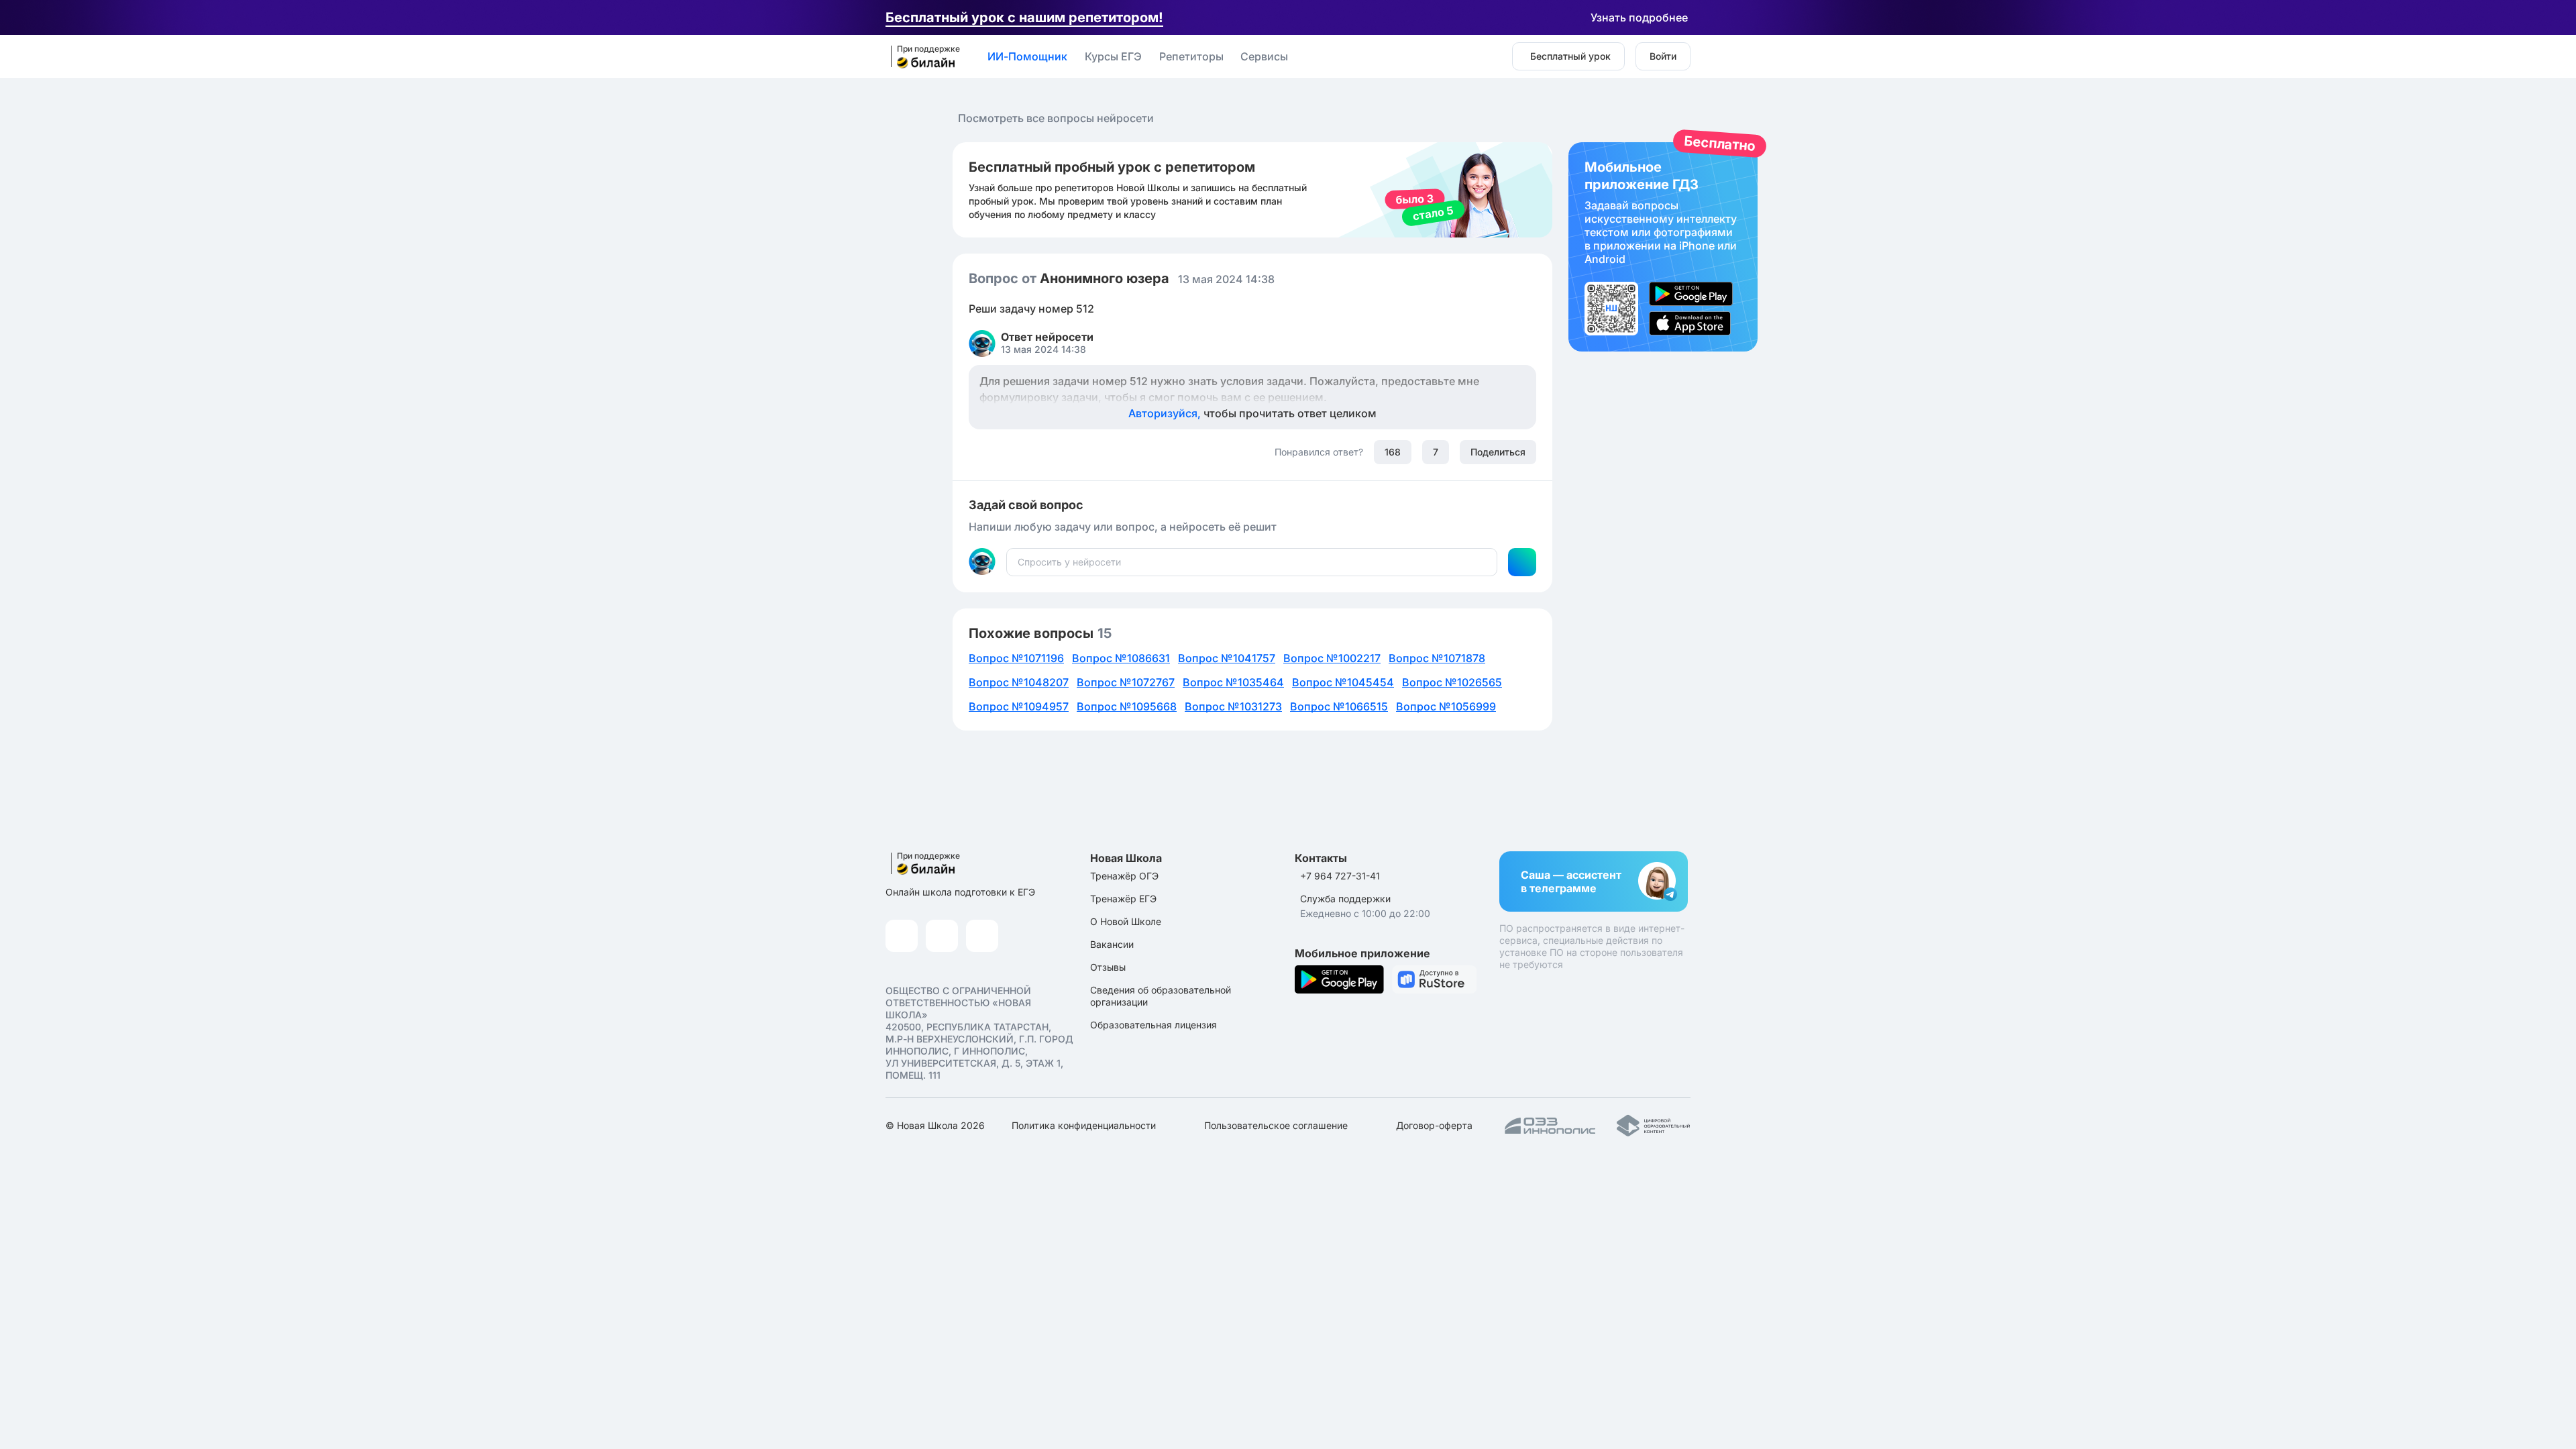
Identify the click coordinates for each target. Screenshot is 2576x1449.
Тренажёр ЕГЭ (1123, 899)
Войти (1663, 56)
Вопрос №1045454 (1343, 682)
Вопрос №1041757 (1227, 658)
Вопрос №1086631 (1121, 658)
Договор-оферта (1434, 1125)
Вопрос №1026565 (1452, 682)
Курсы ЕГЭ (1113, 56)
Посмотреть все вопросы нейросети (1056, 118)
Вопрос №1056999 (1446, 706)
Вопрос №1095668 (1127, 706)
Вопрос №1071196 (1016, 658)
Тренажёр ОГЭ (1124, 876)
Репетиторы (1191, 56)
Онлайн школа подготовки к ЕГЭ (960, 892)
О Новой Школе (1126, 921)
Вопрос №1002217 (1332, 658)
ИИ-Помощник (1027, 56)
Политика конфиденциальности (1084, 1125)
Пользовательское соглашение (1276, 1125)
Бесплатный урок (1570, 56)
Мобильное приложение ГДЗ (1663, 247)
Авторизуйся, (1252, 413)
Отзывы (1108, 967)
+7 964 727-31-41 (1340, 876)
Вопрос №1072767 (1126, 682)
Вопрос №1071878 (1437, 658)
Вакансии (1112, 944)
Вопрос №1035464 (1233, 682)
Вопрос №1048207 (1019, 682)
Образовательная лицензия (1153, 1025)
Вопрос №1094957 (1019, 706)
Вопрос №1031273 (1233, 706)
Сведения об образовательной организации (1161, 996)
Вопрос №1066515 (1339, 706)
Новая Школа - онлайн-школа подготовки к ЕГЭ (921, 57)
